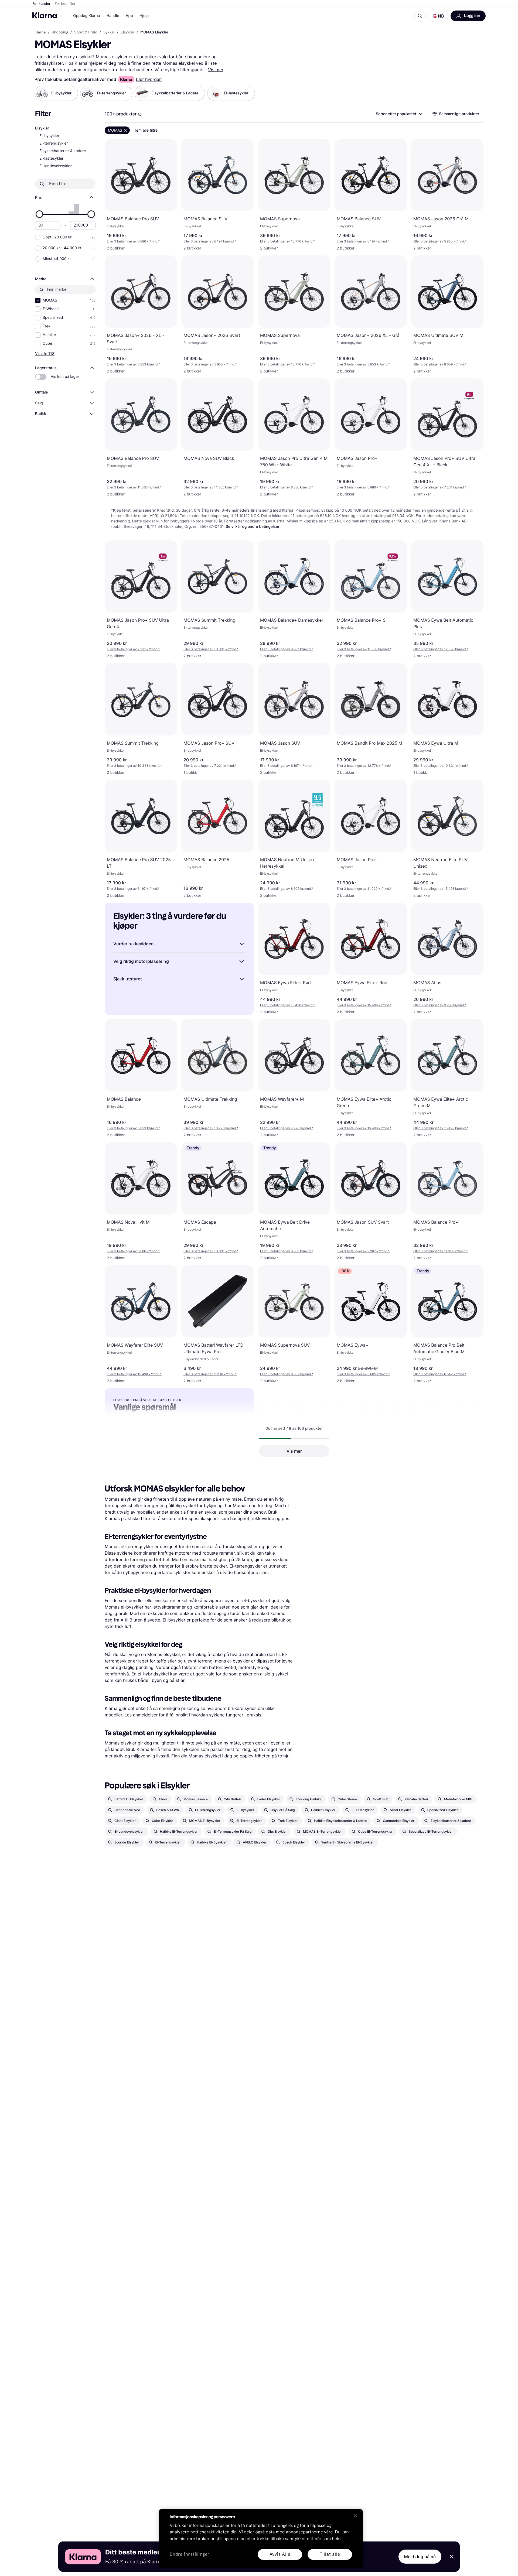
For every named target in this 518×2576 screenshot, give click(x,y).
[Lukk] (355, 2516)
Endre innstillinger (190, 2555)
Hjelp (144, 16)
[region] (261, 2539)
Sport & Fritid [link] (86, 32)
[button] (438, 16)
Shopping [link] (60, 32)
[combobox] (399, 114)
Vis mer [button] (294, 1451)
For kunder (41, 4)
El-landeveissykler (56, 166)
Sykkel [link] (109, 32)
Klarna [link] (40, 32)
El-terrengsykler (54, 143)
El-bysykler (49, 136)
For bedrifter (65, 4)
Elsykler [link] (127, 32)
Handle (113, 16)
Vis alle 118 (45, 353)
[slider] (39, 214)
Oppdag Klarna (87, 16)
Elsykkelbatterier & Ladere (63, 151)
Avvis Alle (280, 2554)
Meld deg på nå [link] (420, 2557)
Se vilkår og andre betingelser (253, 527)
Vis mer (216, 70)
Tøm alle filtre (146, 130)
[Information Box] (140, 114)
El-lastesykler (51, 158)
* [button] (133, 241)
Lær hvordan (149, 79)
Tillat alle (330, 2554)
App (129, 16)
